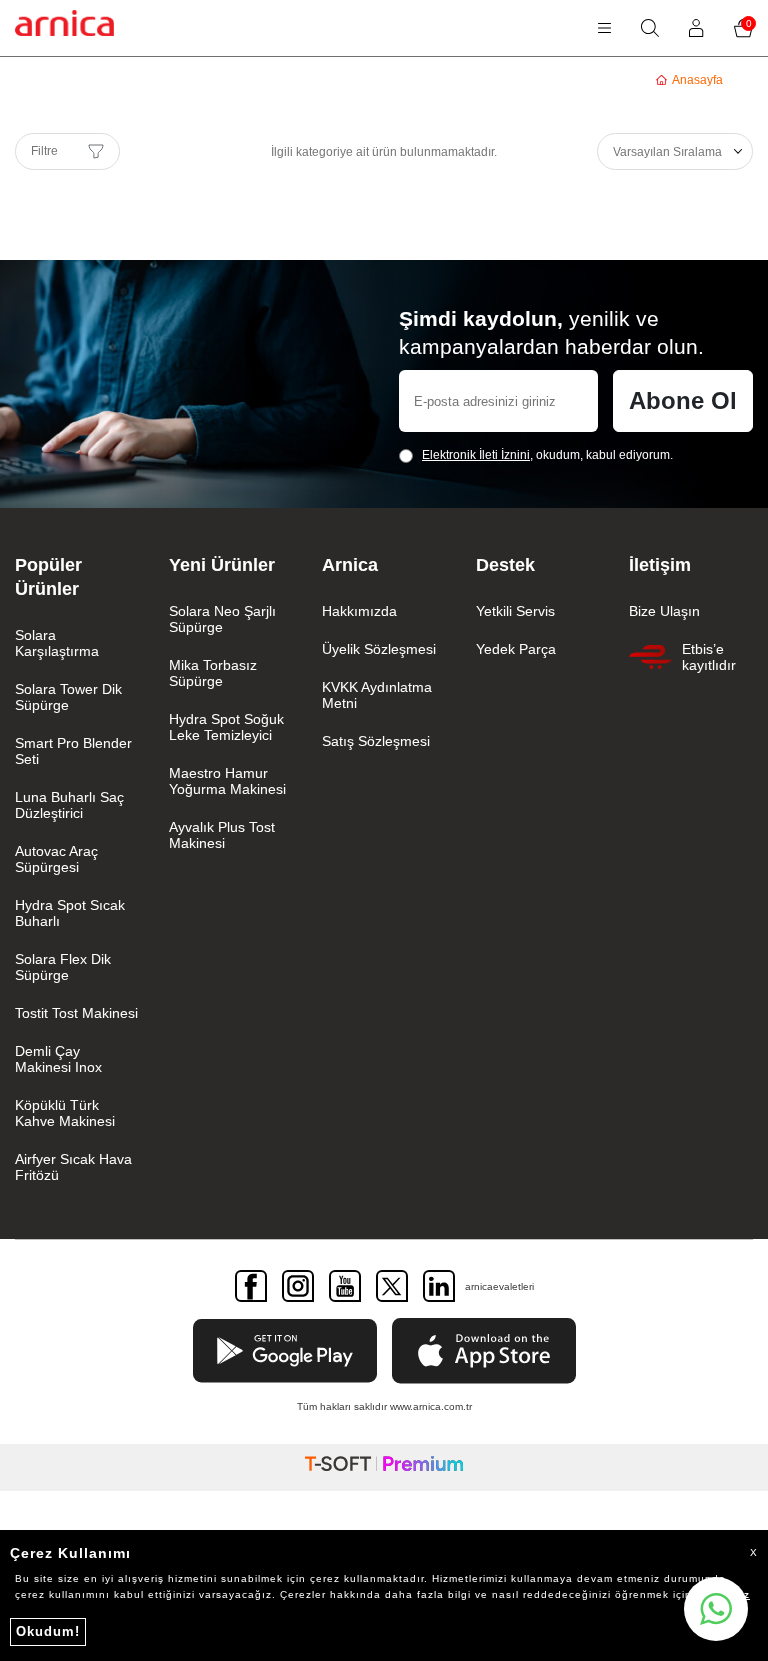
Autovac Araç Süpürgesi (56, 859)
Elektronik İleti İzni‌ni (476, 455)
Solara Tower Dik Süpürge (68, 697)
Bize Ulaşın (664, 611)
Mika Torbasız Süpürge (213, 673)
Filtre (44, 151)
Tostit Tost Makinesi (76, 1013)
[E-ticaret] (384, 1467)
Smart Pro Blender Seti (73, 751)
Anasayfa (697, 80)
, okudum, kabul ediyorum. (547, 455)
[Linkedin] (439, 1286)
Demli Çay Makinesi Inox (58, 1059)
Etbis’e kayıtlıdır (709, 657)
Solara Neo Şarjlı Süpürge (222, 619)
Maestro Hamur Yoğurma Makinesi (227, 781)
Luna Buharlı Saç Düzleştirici (69, 805)
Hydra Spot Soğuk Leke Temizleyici (226, 727)
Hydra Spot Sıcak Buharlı (70, 913)
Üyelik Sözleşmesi (379, 649)
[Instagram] (298, 1286)
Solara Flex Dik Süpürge (63, 967)
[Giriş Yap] (696, 28)
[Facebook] (251, 1286)
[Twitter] (392, 1286)
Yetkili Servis (515, 611)
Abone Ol (683, 400)
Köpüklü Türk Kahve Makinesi (65, 1113)
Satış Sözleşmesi (376, 741)
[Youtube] (345, 1286)
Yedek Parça (516, 649)
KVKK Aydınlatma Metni (377, 695)
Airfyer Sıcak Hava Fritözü (73, 1167)
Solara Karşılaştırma (57, 643)
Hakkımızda (359, 611)
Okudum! (48, 1631)
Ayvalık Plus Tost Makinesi (222, 835)
